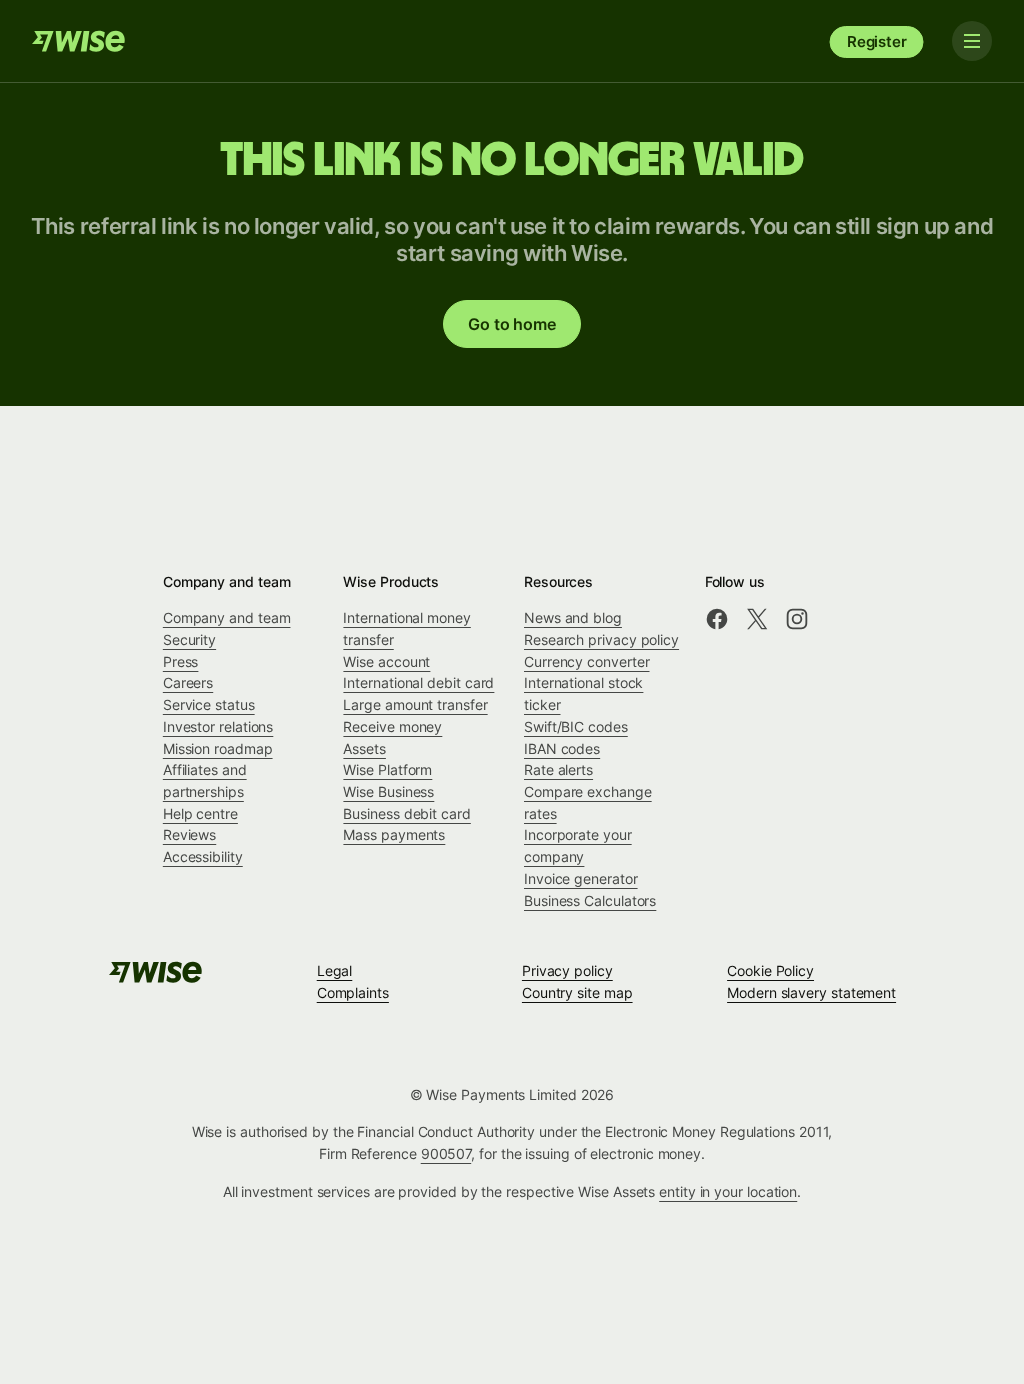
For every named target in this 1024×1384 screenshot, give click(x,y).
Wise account (386, 661)
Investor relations (218, 726)
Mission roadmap (218, 748)
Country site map (577, 992)
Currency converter (587, 661)
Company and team (227, 617)
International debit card (418, 682)
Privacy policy (567, 970)
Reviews (189, 834)
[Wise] (80, 41)
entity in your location (728, 1191)
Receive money (392, 726)
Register (877, 41)
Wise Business (388, 791)
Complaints (353, 992)
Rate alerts (558, 769)
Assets (364, 748)
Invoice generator (581, 878)
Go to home (511, 324)
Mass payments (394, 834)
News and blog (573, 617)
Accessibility (203, 856)
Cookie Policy (770, 970)
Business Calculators (590, 900)
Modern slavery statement (811, 992)
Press (181, 661)
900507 (446, 1153)
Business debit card (406, 813)
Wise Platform (387, 769)
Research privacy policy (601, 639)
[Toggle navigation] (972, 41)
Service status (209, 704)
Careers (188, 682)
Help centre (200, 813)
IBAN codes (562, 748)
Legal (335, 970)
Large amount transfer (415, 704)
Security (189, 639)
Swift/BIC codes (576, 726)
